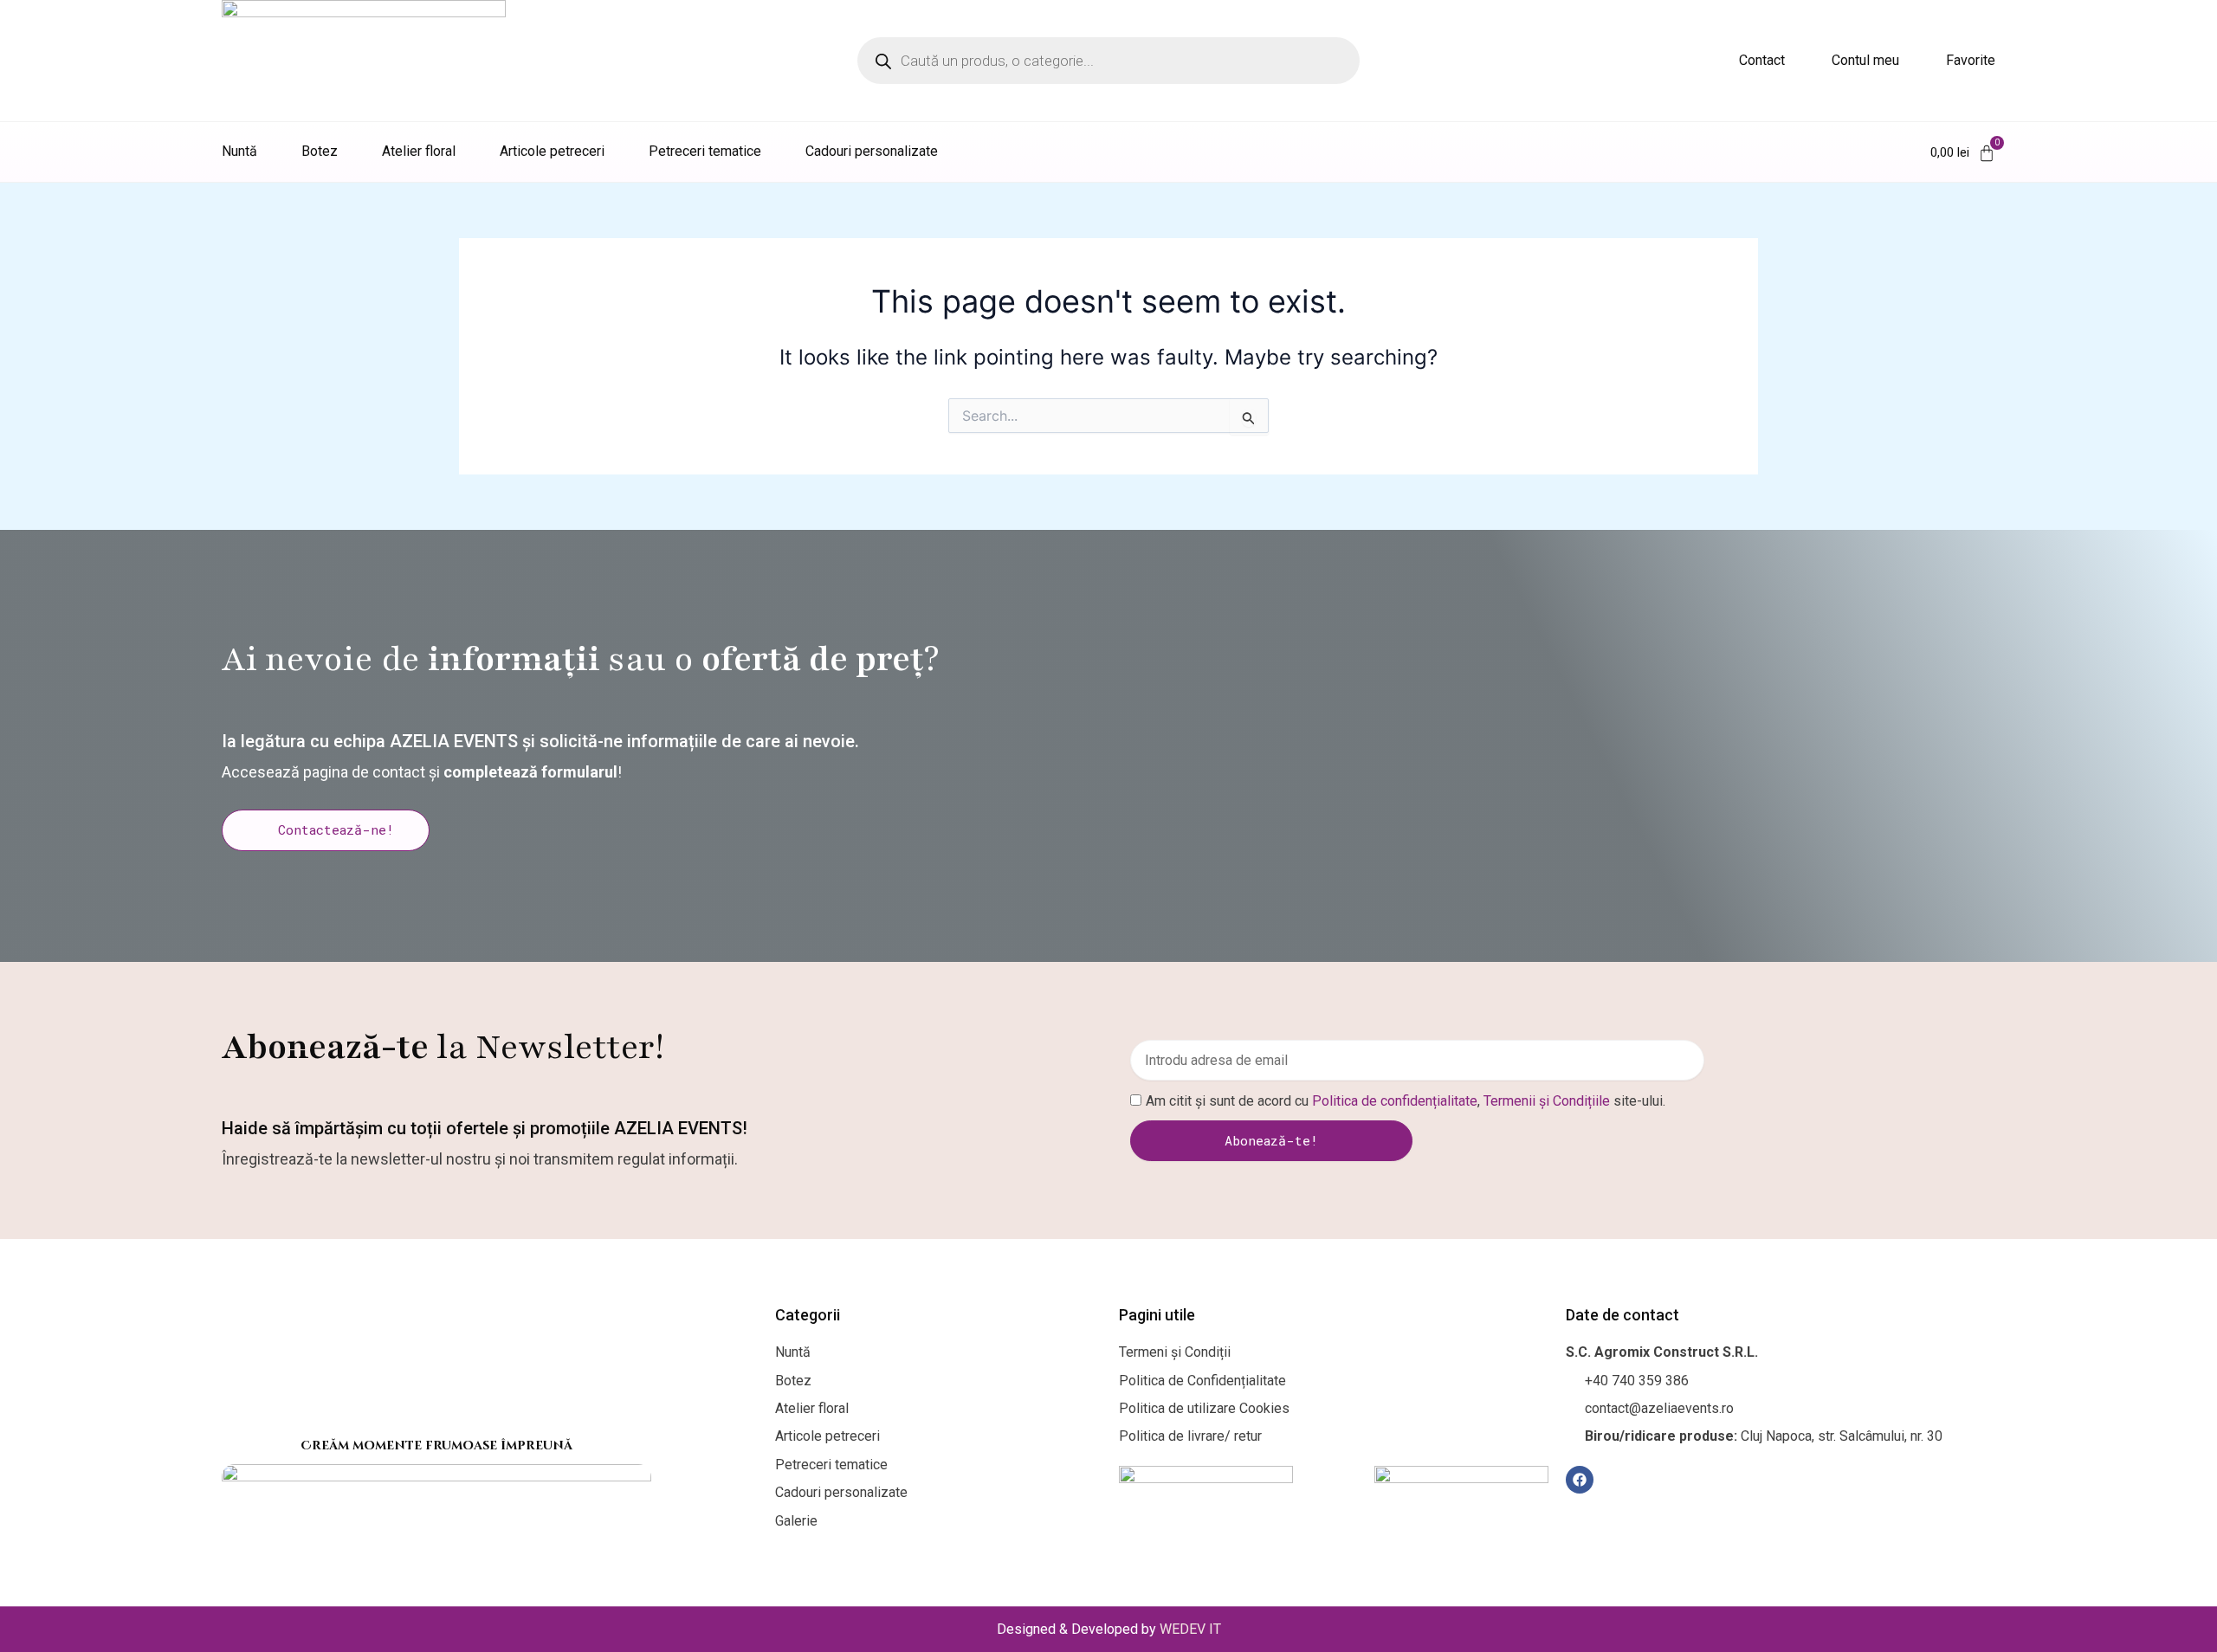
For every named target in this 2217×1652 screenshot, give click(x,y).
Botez (320, 151)
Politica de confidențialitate (1395, 1101)
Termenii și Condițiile (1547, 1101)
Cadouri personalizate (872, 151)
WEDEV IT (1190, 1629)
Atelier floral (419, 151)
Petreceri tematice (705, 151)
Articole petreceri (552, 151)
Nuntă (239, 151)
